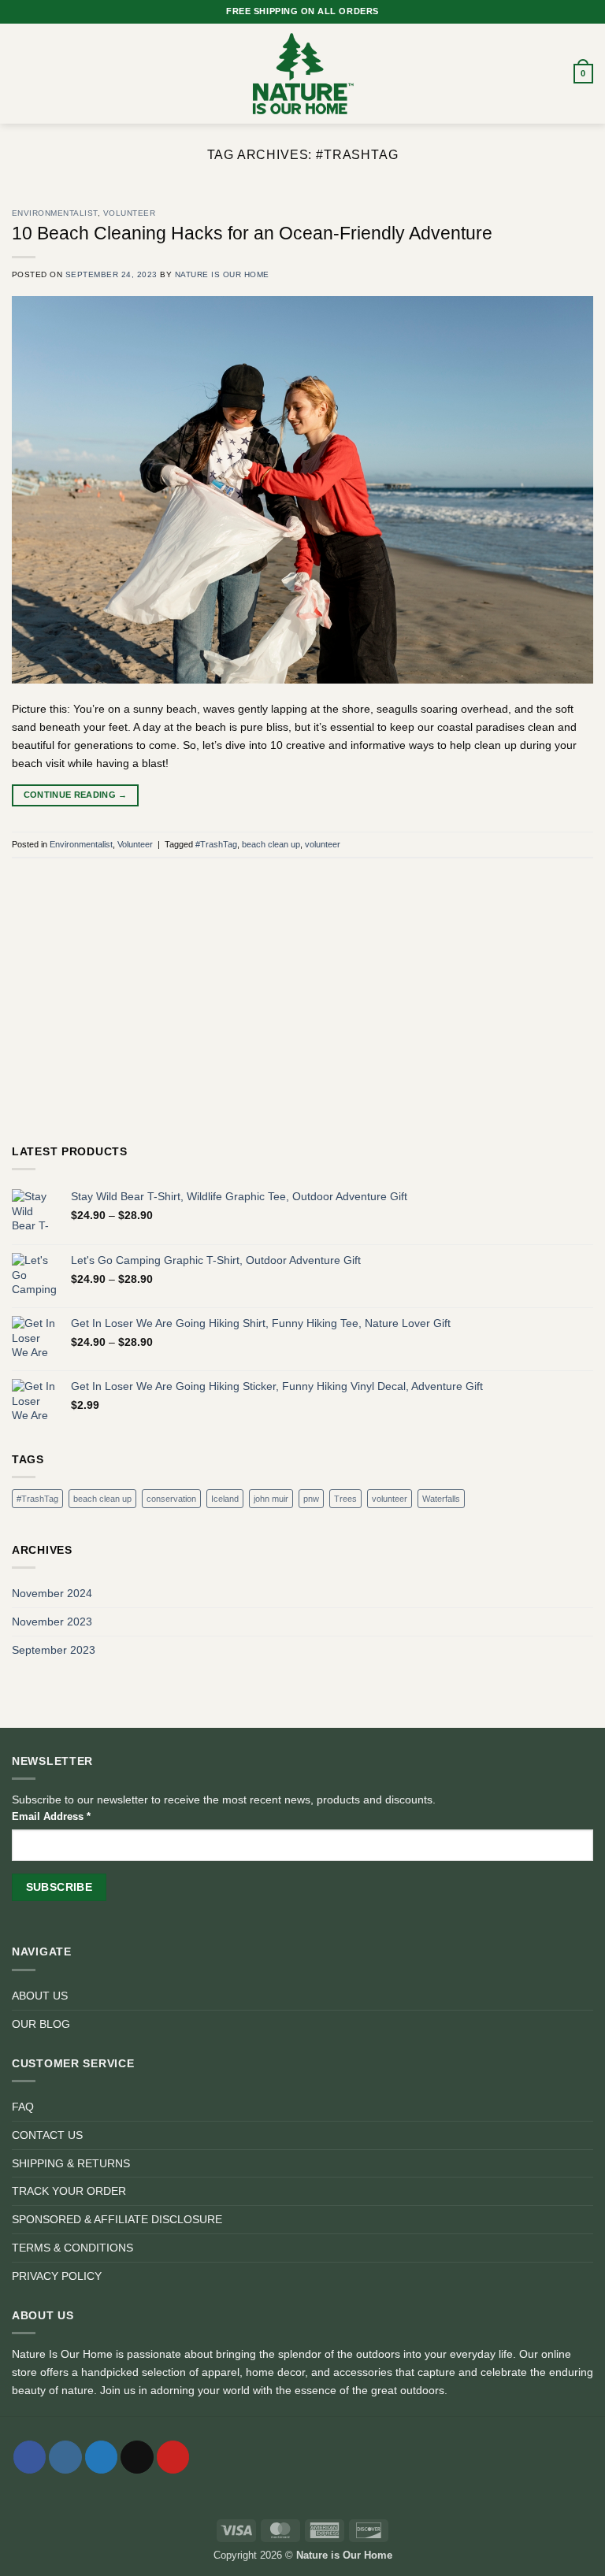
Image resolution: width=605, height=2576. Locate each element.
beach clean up (271, 844)
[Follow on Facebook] (30, 2457)
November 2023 (52, 1622)
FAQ (23, 2107)
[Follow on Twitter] (101, 2457)
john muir (271, 1499)
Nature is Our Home (222, 274)
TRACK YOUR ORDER (69, 2191)
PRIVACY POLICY (57, 2276)
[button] (20, 74)
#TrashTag (216, 844)
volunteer (323, 844)
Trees (345, 1499)
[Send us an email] (137, 2457)
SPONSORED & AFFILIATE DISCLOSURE (117, 2219)
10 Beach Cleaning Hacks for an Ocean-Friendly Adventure (252, 233)
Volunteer (130, 213)
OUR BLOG (41, 2024)
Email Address (51, 1816)
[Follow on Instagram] (65, 2457)
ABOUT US (40, 1996)
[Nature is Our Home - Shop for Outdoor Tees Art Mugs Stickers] (302, 74)
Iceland (225, 1499)
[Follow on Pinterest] (173, 2457)
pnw (311, 1499)
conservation (171, 1499)
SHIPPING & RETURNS (71, 2163)
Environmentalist (55, 213)
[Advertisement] (302, 1016)
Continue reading (76, 795)
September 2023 (54, 1650)
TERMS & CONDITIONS (72, 2248)
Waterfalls (441, 1499)
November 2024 (52, 1593)
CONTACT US (47, 2135)
